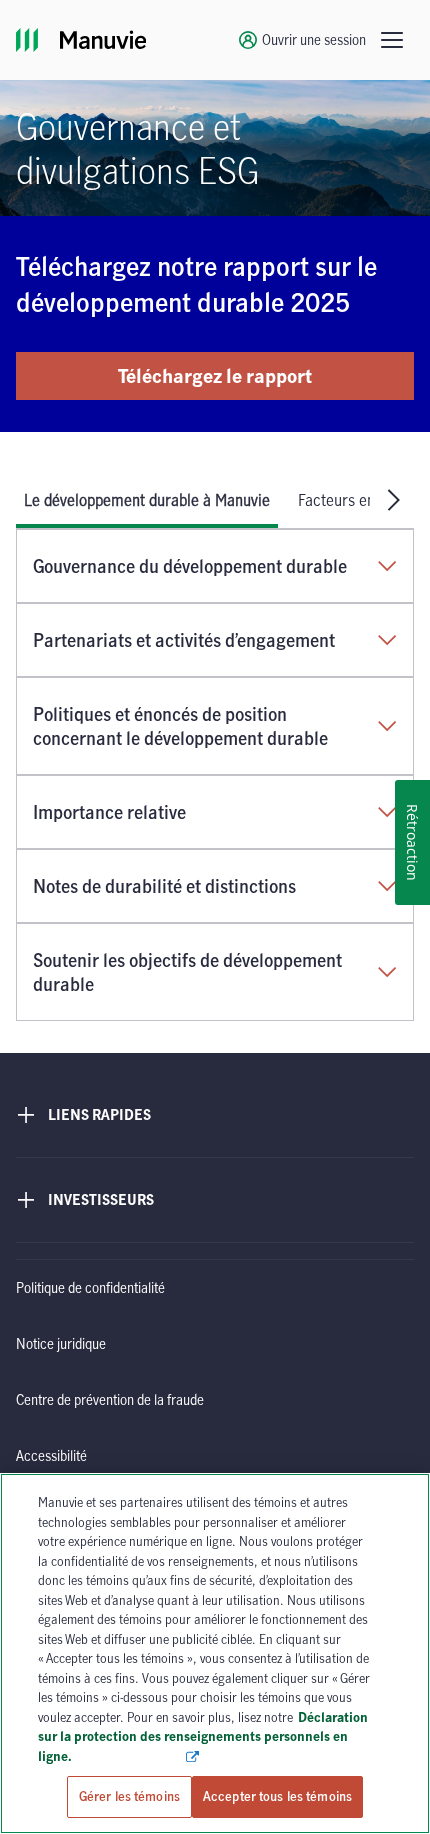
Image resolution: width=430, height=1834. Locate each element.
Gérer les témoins (129, 1796)
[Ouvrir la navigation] (392, 40)
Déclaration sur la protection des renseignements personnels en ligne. (203, 1736)
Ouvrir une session (314, 39)
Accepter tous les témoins (277, 1796)
